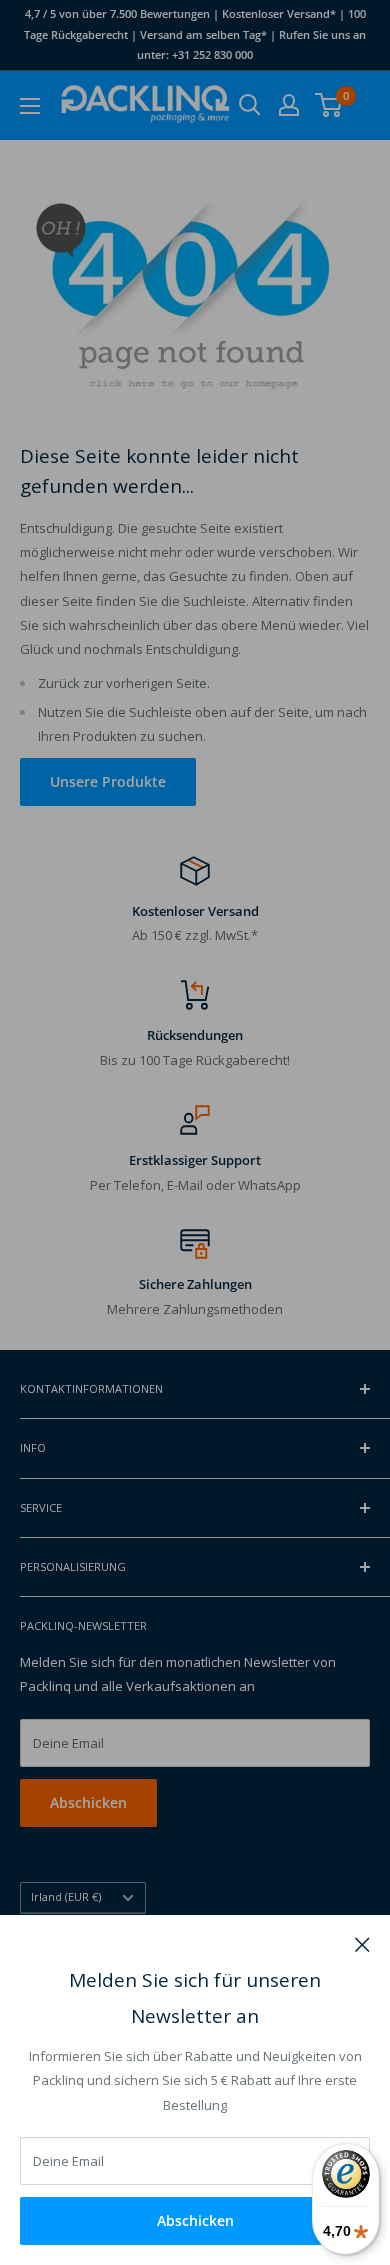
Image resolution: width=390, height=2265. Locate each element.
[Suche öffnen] (250, 105)
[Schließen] (362, 1943)
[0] (329, 105)
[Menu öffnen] (30, 106)
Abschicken (195, 2220)
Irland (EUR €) (66, 1896)
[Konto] (289, 105)
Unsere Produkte (108, 781)
